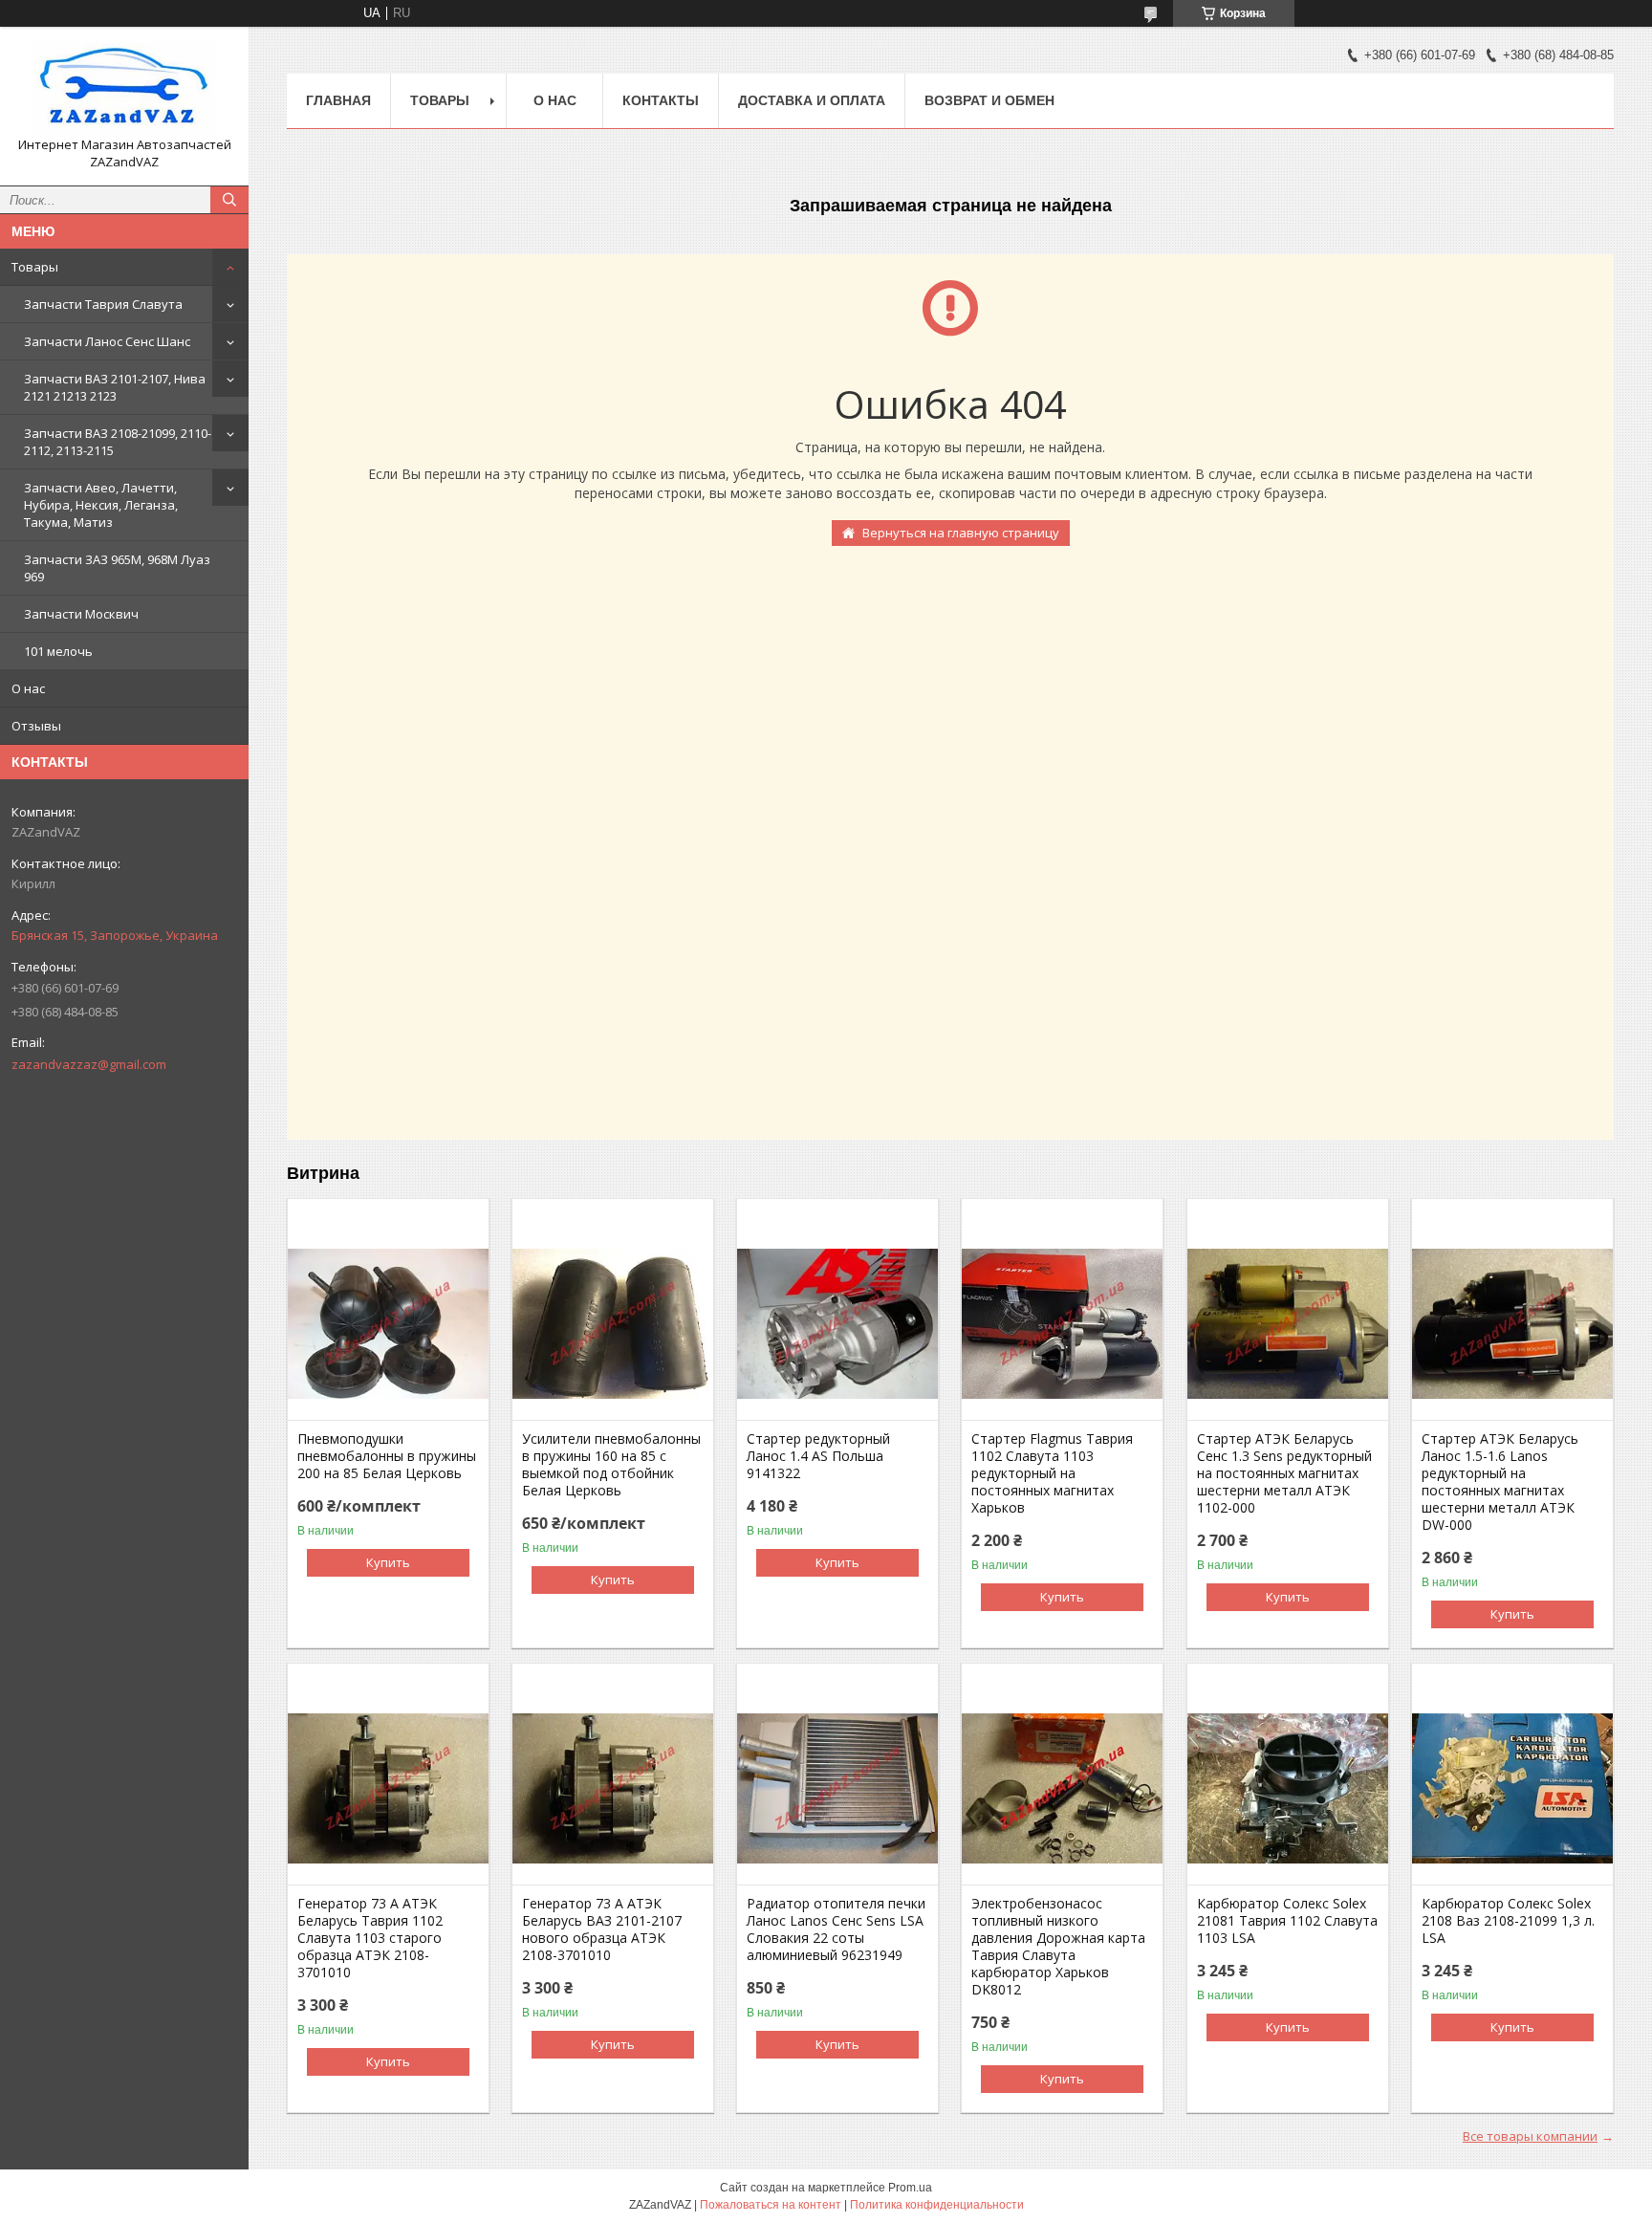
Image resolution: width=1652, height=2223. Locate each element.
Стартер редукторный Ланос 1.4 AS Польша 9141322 (818, 1456)
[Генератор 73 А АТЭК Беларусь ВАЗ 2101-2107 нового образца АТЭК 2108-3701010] (613, 1789)
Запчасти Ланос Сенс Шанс (107, 341)
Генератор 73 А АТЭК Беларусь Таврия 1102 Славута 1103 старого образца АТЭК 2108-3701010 (370, 1938)
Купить (388, 1562)
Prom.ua (910, 2188)
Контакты (661, 100)
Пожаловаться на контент (771, 2205)
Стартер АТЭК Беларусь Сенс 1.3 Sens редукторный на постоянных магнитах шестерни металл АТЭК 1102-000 (1284, 1473)
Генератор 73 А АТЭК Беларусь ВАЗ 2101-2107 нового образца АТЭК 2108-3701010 (602, 1929)
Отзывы (36, 726)
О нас (28, 688)
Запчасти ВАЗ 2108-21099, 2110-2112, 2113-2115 (118, 442)
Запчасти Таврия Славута (103, 304)
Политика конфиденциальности (937, 2205)
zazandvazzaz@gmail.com (89, 1064)
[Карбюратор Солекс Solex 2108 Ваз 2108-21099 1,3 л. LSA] (1512, 1789)
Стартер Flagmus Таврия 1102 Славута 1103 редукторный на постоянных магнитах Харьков (1052, 1473)
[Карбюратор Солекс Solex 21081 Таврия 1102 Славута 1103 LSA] (1288, 1789)
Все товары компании (1530, 2136)
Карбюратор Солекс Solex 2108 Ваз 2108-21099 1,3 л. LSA (1508, 1921)
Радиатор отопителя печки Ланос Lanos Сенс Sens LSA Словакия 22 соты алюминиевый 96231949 (836, 1929)
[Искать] (229, 200)
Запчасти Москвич (81, 614)
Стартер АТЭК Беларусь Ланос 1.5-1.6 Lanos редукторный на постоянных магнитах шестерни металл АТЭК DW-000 (1500, 1482)
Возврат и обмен (989, 100)
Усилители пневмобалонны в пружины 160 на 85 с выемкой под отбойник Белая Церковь (611, 1465)
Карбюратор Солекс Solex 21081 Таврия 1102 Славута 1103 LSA (1287, 1921)
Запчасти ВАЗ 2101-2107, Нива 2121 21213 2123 (115, 387)
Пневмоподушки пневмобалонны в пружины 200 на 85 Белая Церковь (387, 1456)
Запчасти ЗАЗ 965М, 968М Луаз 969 (117, 568)
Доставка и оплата (812, 100)
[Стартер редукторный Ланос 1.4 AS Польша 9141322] (837, 1324)
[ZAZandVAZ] (124, 89)
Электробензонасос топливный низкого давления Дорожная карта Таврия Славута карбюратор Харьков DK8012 (1058, 1947)
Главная (338, 100)
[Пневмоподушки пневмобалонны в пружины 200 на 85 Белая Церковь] (388, 1324)
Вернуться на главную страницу (961, 533)
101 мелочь (58, 651)
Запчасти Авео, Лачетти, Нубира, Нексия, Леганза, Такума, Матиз (101, 505)
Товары (35, 267)
